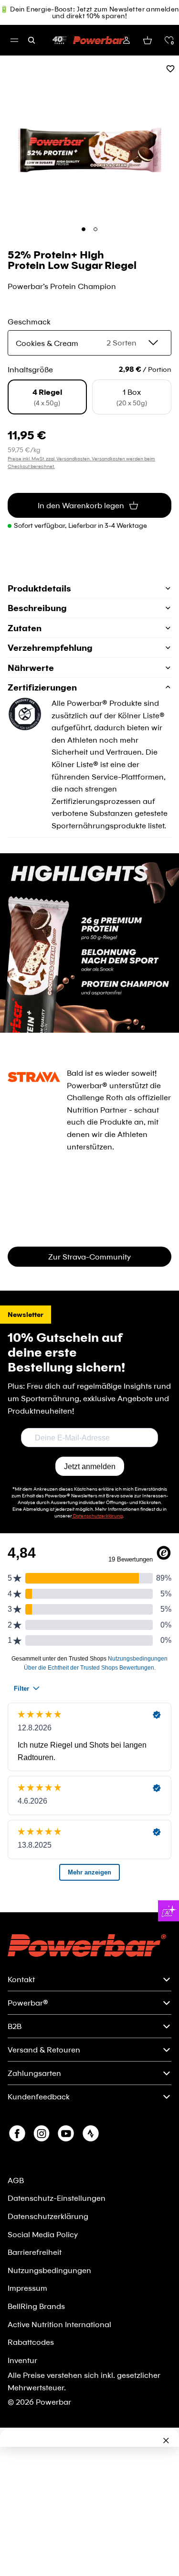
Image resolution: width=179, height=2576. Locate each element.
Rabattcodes (31, 2342)
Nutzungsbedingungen (49, 2270)
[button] (169, 40)
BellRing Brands (36, 2306)
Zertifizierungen (42, 687)
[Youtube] (66, 2133)
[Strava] (91, 2133)
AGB (16, 2180)
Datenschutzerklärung (48, 2216)
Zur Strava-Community (89, 1256)
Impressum (27, 2288)
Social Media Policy (43, 2234)
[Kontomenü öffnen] (126, 40)
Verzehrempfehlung (50, 647)
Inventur (22, 2360)
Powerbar (53, 2402)
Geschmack (29, 321)
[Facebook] (17, 2133)
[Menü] (14, 40)
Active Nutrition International (59, 2324)
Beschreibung (37, 608)
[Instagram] (42, 2133)
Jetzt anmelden (90, 1466)
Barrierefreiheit (35, 2252)
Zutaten (25, 628)
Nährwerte (31, 668)
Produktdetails (39, 588)
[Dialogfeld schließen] (166, 2441)
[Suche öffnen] (32, 40)
